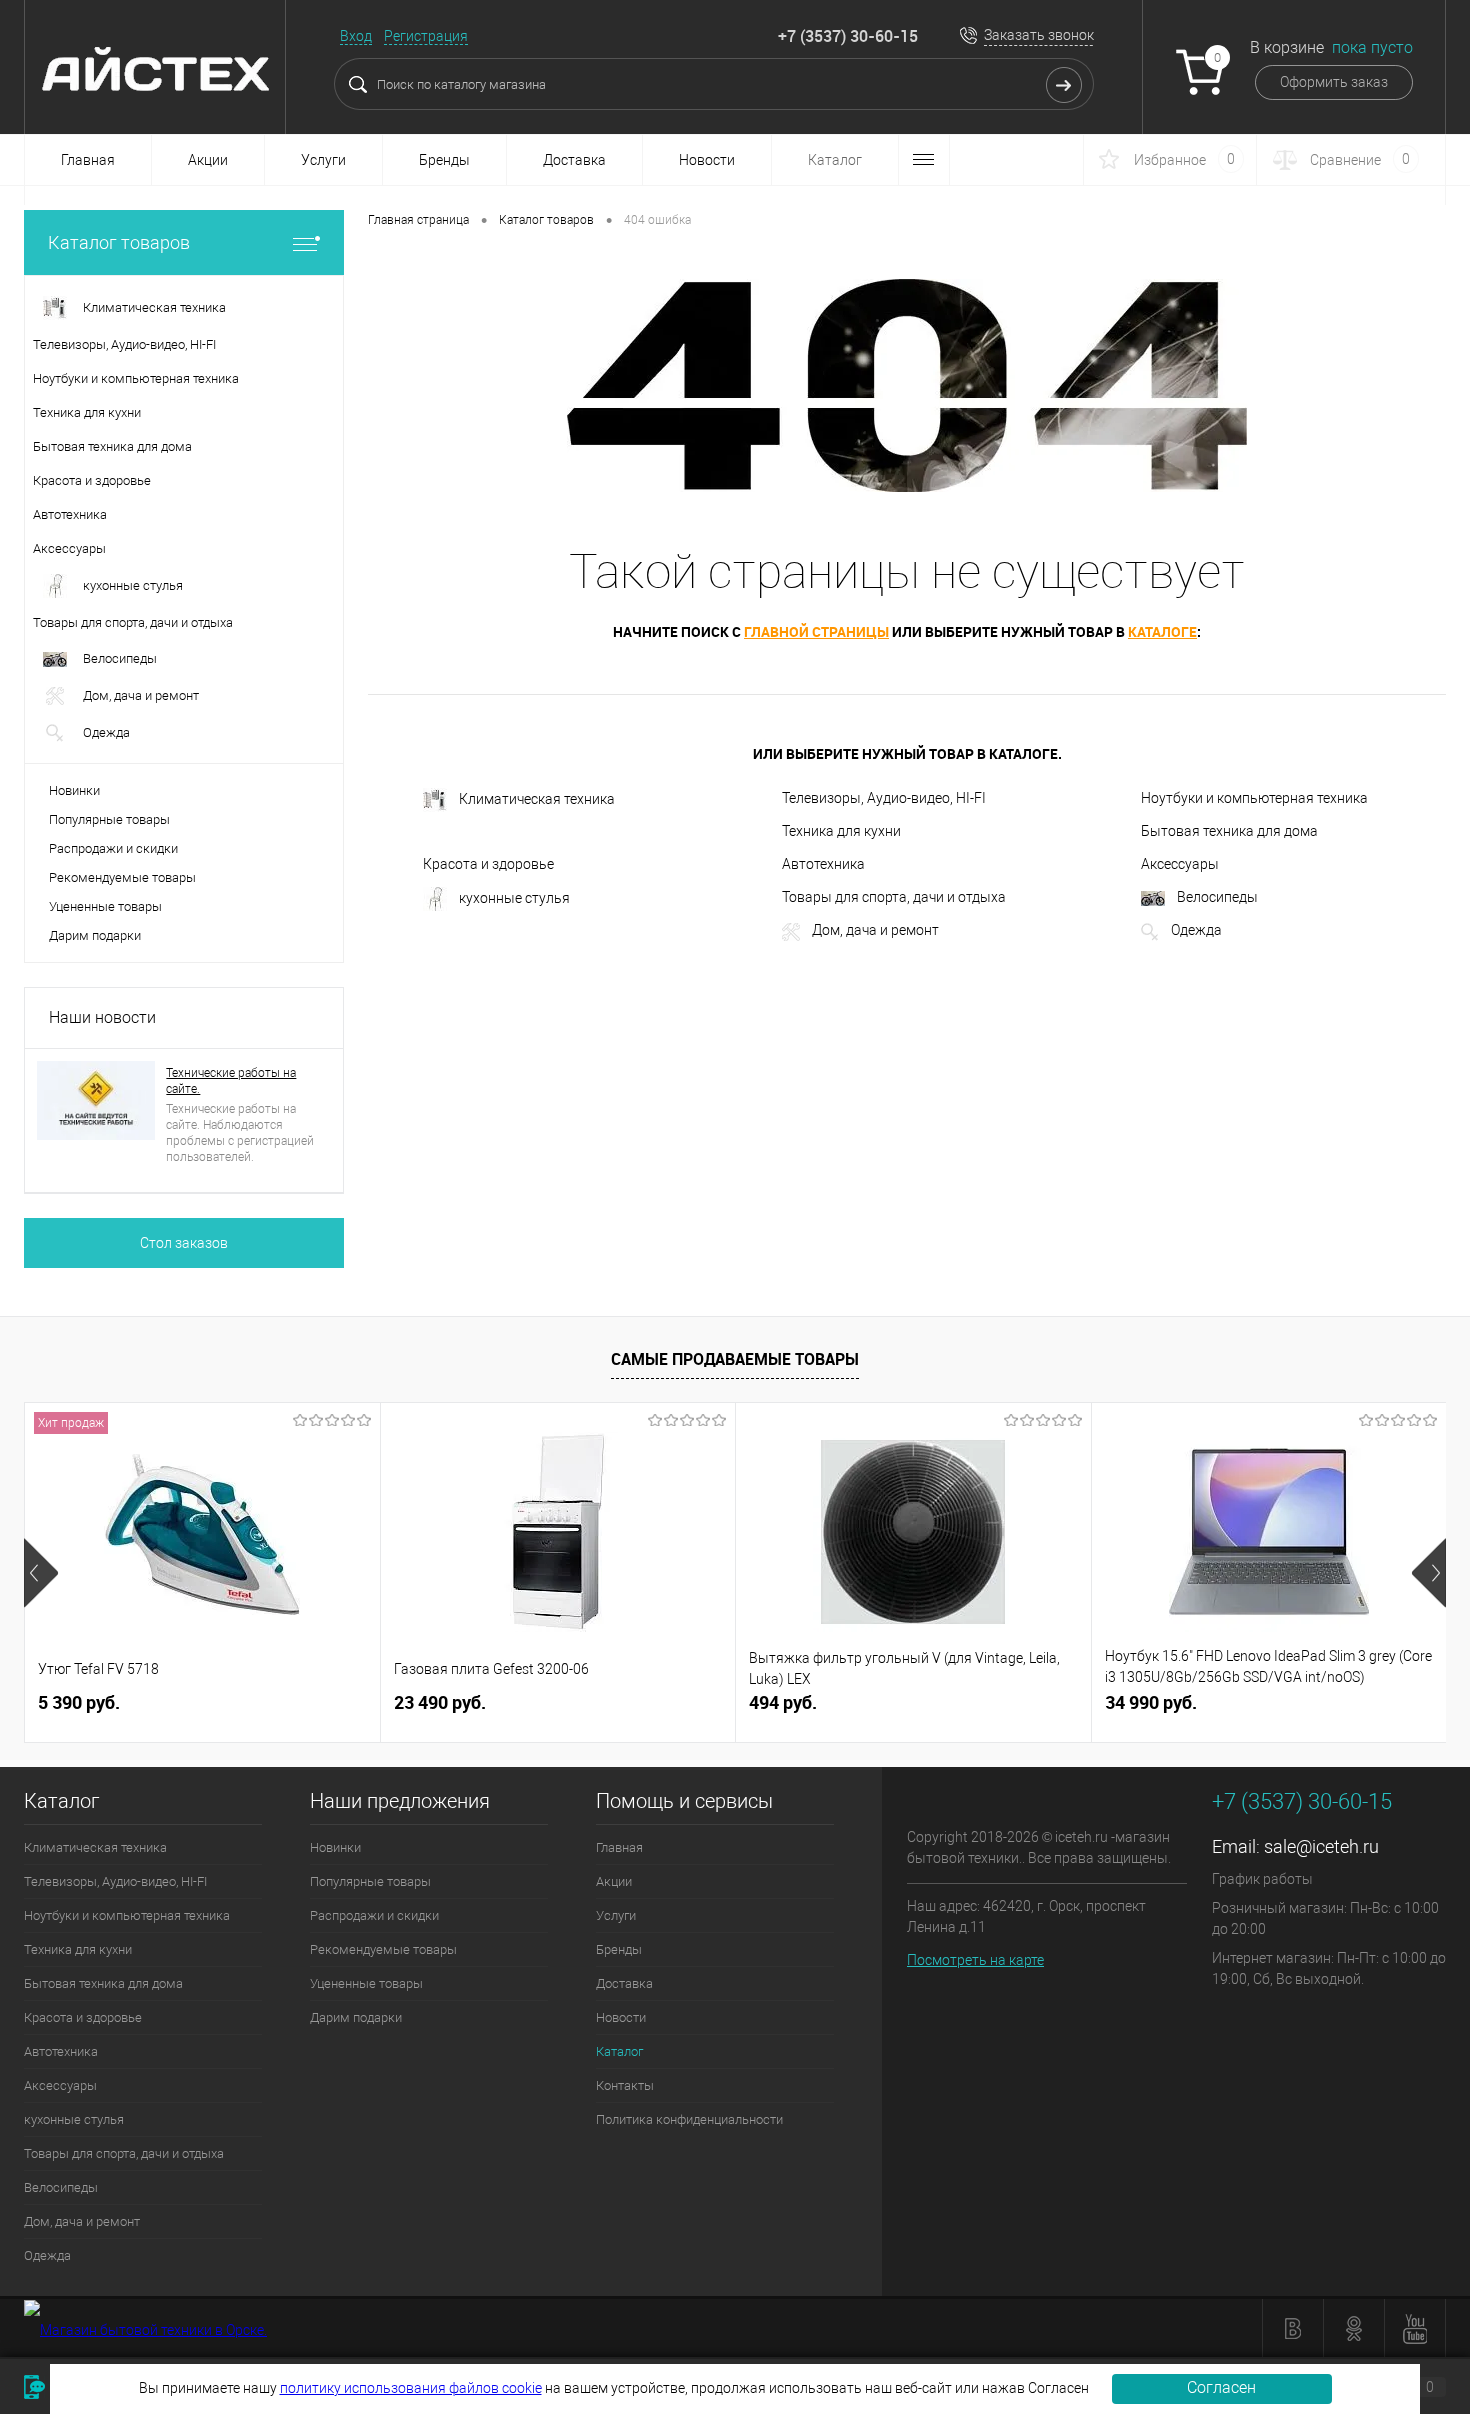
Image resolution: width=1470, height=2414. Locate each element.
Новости (707, 160)
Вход (356, 36)
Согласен (1221, 2387)
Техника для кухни (841, 831)
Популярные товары (109, 819)
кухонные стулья (514, 898)
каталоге (1162, 631)
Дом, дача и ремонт (875, 930)
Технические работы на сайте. (231, 1081)
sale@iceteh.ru (1321, 1846)
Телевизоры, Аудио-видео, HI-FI (884, 798)
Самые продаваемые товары (735, 1359)
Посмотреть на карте (975, 1960)
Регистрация (426, 36)
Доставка (574, 160)
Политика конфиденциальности (689, 2119)
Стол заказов (184, 1243)
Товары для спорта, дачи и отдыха (894, 897)
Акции (208, 160)
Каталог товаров (119, 242)
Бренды (444, 160)
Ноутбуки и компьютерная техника (1254, 798)
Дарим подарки (95, 935)
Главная (88, 160)
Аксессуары (1180, 864)
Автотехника (823, 864)
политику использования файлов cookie (411, 2388)
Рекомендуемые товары (122, 877)
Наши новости (102, 1017)
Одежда (1196, 930)
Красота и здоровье (488, 864)
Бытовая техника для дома (1229, 831)
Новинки (74, 790)
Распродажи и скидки (113, 848)
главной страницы (816, 631)
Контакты (625, 2085)
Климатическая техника (537, 799)
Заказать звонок (1039, 35)
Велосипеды (1217, 897)
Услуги (323, 160)
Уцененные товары (105, 906)
